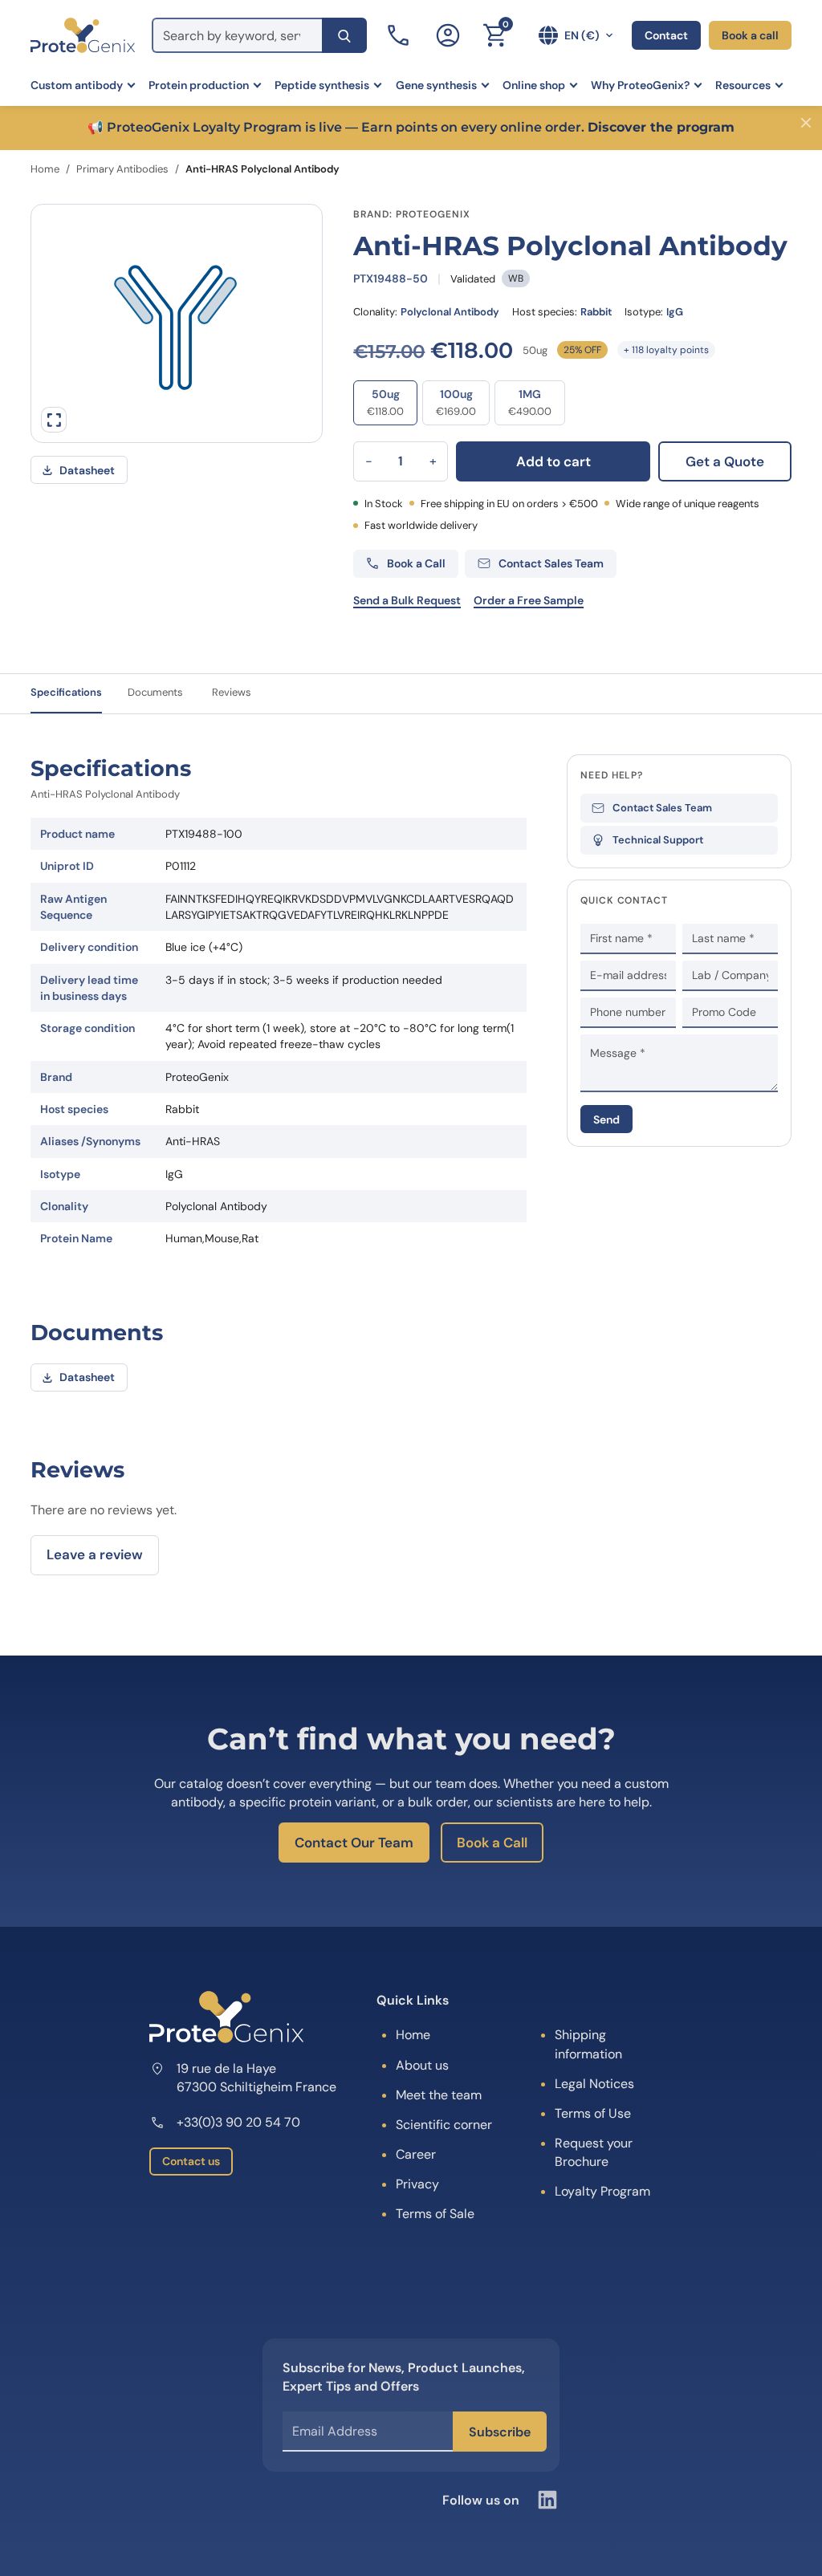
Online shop (534, 85)
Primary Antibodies (122, 169)
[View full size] (54, 420)
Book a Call (492, 1843)
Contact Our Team (354, 1843)
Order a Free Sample (529, 600)
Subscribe (500, 2432)
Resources (743, 85)
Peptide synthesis (322, 85)
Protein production (199, 85)
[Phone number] (400, 35)
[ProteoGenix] (83, 35)
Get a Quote (725, 461)
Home (45, 169)
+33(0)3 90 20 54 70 (238, 2122)
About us (422, 2065)
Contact (666, 35)
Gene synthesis (436, 85)
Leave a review (95, 1554)
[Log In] (448, 35)
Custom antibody (77, 85)
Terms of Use (593, 2113)
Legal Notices (594, 2084)
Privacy (417, 2184)
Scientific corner (444, 2125)
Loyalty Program (602, 2191)
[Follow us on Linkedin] (547, 2500)
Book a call (750, 35)
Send (606, 1119)
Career (416, 2154)
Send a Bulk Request (407, 600)
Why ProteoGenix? (640, 85)
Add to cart (553, 461)
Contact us (191, 2161)
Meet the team (439, 2095)
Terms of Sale (435, 2214)
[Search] (344, 35)
